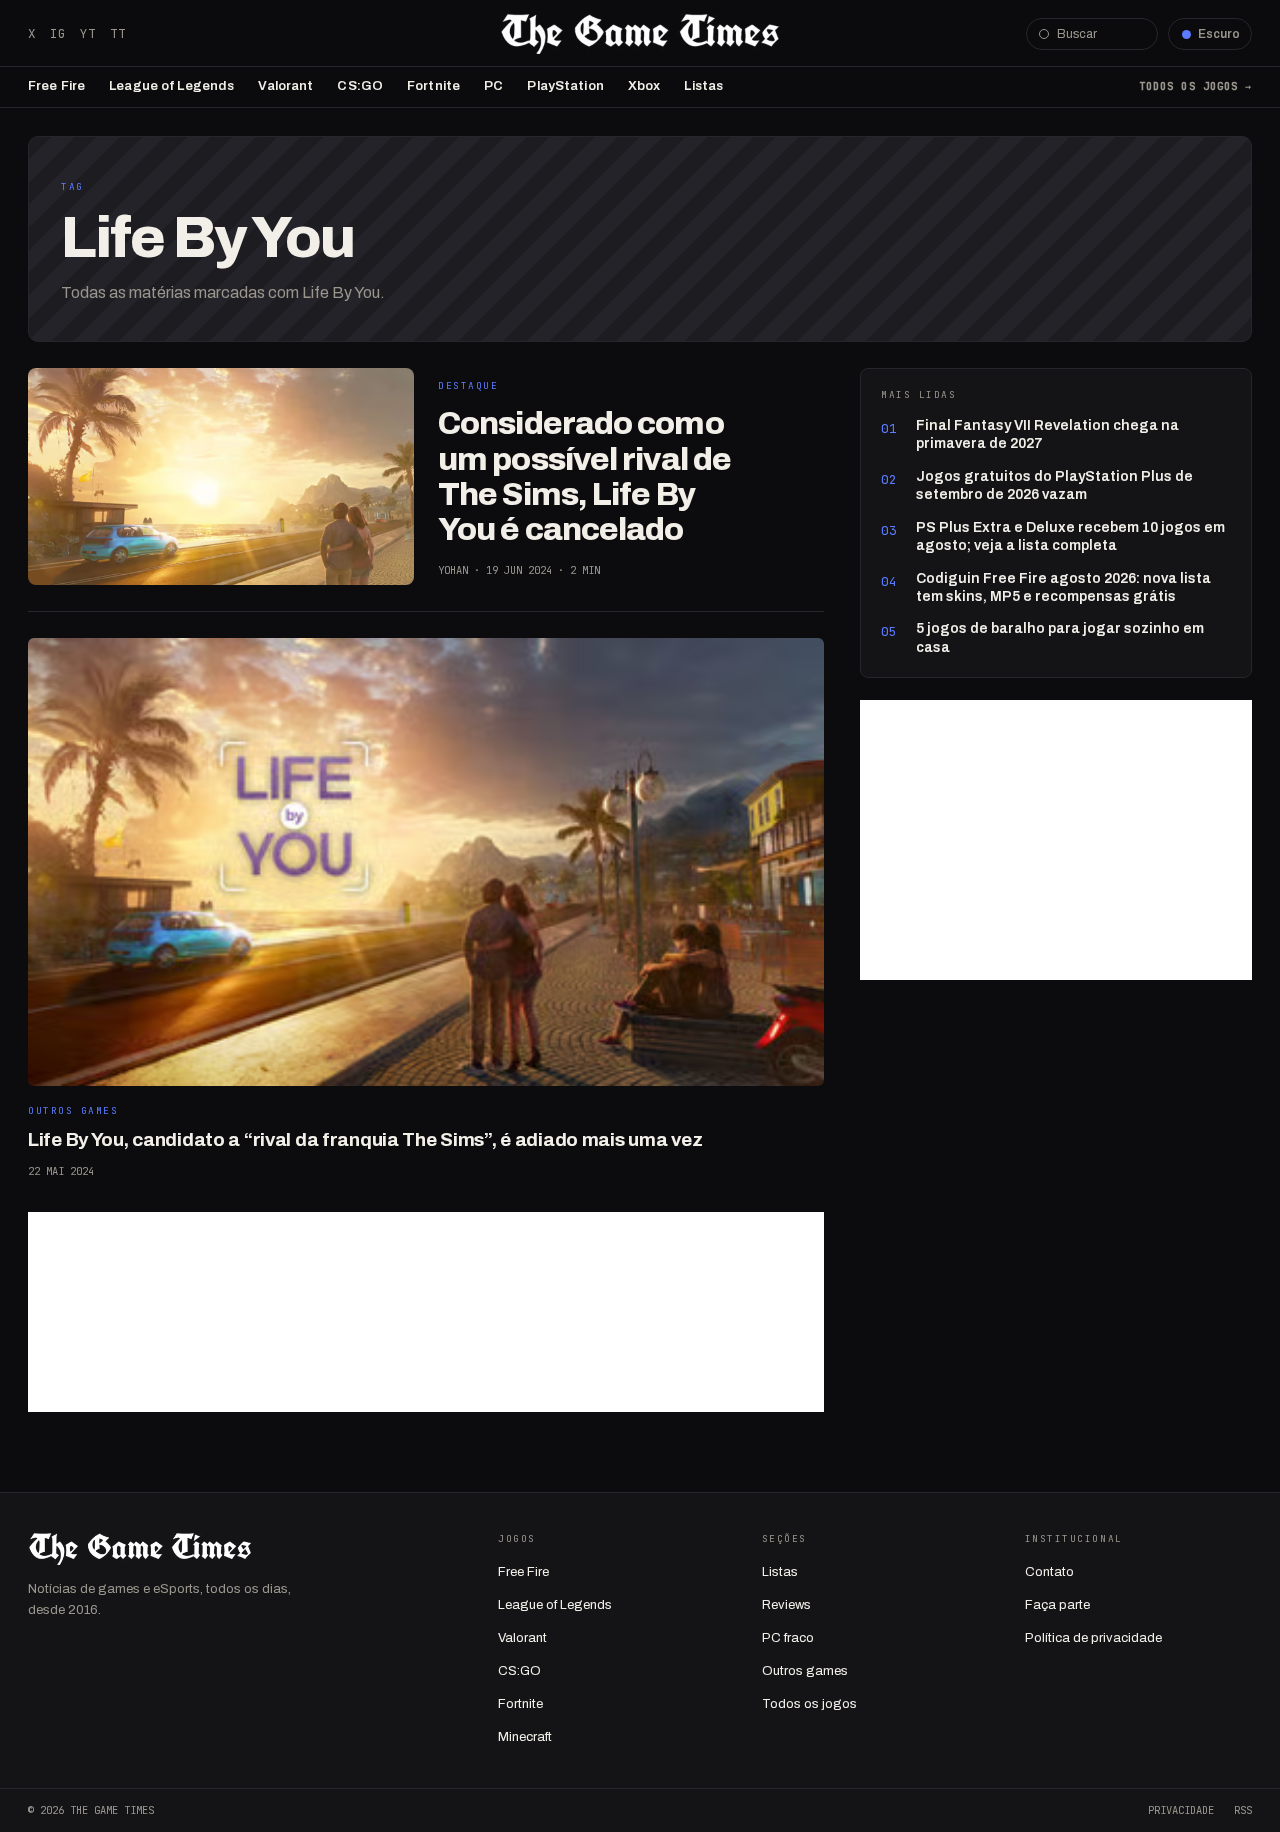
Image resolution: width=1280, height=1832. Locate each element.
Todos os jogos (809, 1704)
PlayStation (565, 86)
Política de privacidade (1093, 1638)
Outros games (805, 1671)
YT (88, 33)
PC (493, 86)
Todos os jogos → (1195, 86)
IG (58, 33)
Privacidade (1181, 1810)
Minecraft (525, 1737)
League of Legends (171, 86)
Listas (703, 86)
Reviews (786, 1605)
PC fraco (788, 1638)
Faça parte (1057, 1605)
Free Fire (56, 86)
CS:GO (360, 86)
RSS (1243, 1810)
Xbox (644, 86)
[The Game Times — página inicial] (640, 34)
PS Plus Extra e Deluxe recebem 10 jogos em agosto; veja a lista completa (1070, 536)
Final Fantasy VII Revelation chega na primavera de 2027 (1047, 434)
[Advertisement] (426, 1312)
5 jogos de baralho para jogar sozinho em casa (1060, 637)
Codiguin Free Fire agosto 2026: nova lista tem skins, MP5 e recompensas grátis (1063, 587)
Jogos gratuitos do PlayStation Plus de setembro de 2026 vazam (1054, 485)
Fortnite (433, 86)
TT (118, 33)
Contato (1049, 1572)
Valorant (285, 86)
